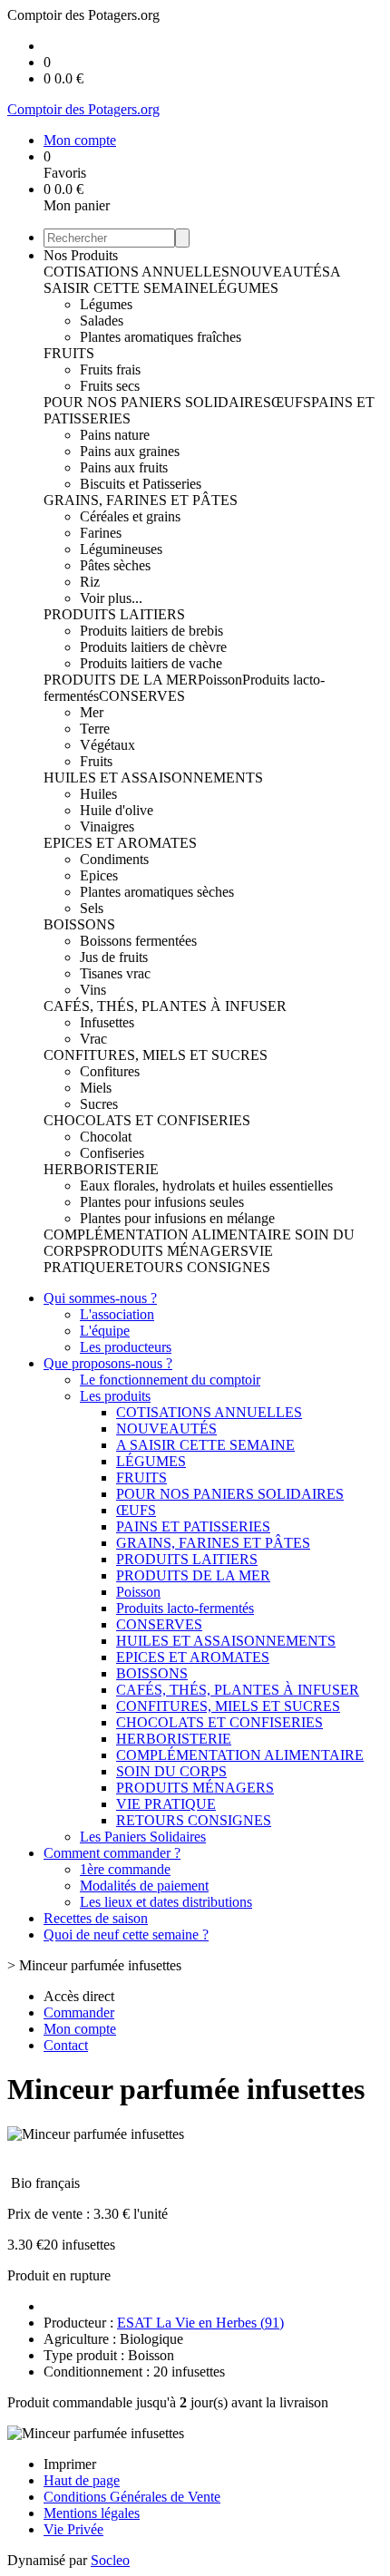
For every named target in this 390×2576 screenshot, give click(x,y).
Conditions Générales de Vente (132, 2497)
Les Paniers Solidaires (143, 1837)
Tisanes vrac (115, 973)
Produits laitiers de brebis (151, 631)
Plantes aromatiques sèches (157, 892)
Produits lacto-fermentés (185, 1608)
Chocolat (106, 1137)
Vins (93, 990)
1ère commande (125, 1869)
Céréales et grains (130, 516)
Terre (95, 729)
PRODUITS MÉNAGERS (170, 1251)
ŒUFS (291, 402)
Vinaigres (107, 826)
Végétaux (107, 745)
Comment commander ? (112, 1853)
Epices (99, 875)
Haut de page (82, 2480)
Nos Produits (81, 255)
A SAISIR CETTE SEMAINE (192, 280)
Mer (92, 712)
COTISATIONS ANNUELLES (136, 272)
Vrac (93, 1039)
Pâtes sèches (115, 565)
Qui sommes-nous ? (100, 1298)
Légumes (106, 304)
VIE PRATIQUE (166, 1804)
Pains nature (115, 435)
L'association (117, 1314)
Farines (101, 533)
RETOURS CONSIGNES (193, 1267)
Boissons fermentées (138, 941)
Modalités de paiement (144, 1886)
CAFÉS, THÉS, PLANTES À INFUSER (165, 1006)
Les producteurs (126, 1347)
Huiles (98, 794)
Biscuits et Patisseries (141, 484)
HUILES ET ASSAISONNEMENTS (153, 778)
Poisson (220, 680)
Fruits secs (110, 386)
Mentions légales (92, 2513)
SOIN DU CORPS (171, 1771)
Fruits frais (110, 369)
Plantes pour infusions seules (162, 1202)
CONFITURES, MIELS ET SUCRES (156, 1055)
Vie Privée (73, 2529)
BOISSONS (79, 924)
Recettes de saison (96, 1918)
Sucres (99, 1104)
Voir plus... (111, 598)
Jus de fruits (114, 957)
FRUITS (69, 353)
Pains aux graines (130, 451)
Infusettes (107, 1022)
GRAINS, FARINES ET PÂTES (141, 500)
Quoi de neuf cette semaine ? (126, 1934)
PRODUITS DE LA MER (121, 680)
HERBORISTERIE (101, 1169)
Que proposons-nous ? (108, 1363)
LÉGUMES (244, 288)
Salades (102, 321)
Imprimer (70, 2464)
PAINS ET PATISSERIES (193, 1526)
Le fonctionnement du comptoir (170, 1380)
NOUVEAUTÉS (280, 272)
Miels (96, 1088)
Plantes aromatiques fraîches (161, 337)
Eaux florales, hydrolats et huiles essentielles (206, 1186)
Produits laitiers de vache (151, 663)
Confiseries (112, 1153)
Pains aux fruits (124, 467)
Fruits (96, 761)
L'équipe (105, 1331)
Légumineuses (121, 549)
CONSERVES (142, 696)
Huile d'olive (117, 810)
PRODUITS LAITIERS (114, 614)
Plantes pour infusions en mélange (177, 1218)
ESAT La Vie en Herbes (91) (200, 2323)
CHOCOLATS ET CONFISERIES (147, 1120)
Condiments (114, 859)
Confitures (110, 1071)
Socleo (110, 2560)
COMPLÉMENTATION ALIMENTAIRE (169, 1235)
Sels (92, 908)
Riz (90, 582)
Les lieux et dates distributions (166, 1902)
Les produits (115, 1396)
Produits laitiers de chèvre (153, 647)
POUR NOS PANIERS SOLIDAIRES (157, 402)
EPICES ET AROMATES (120, 843)
